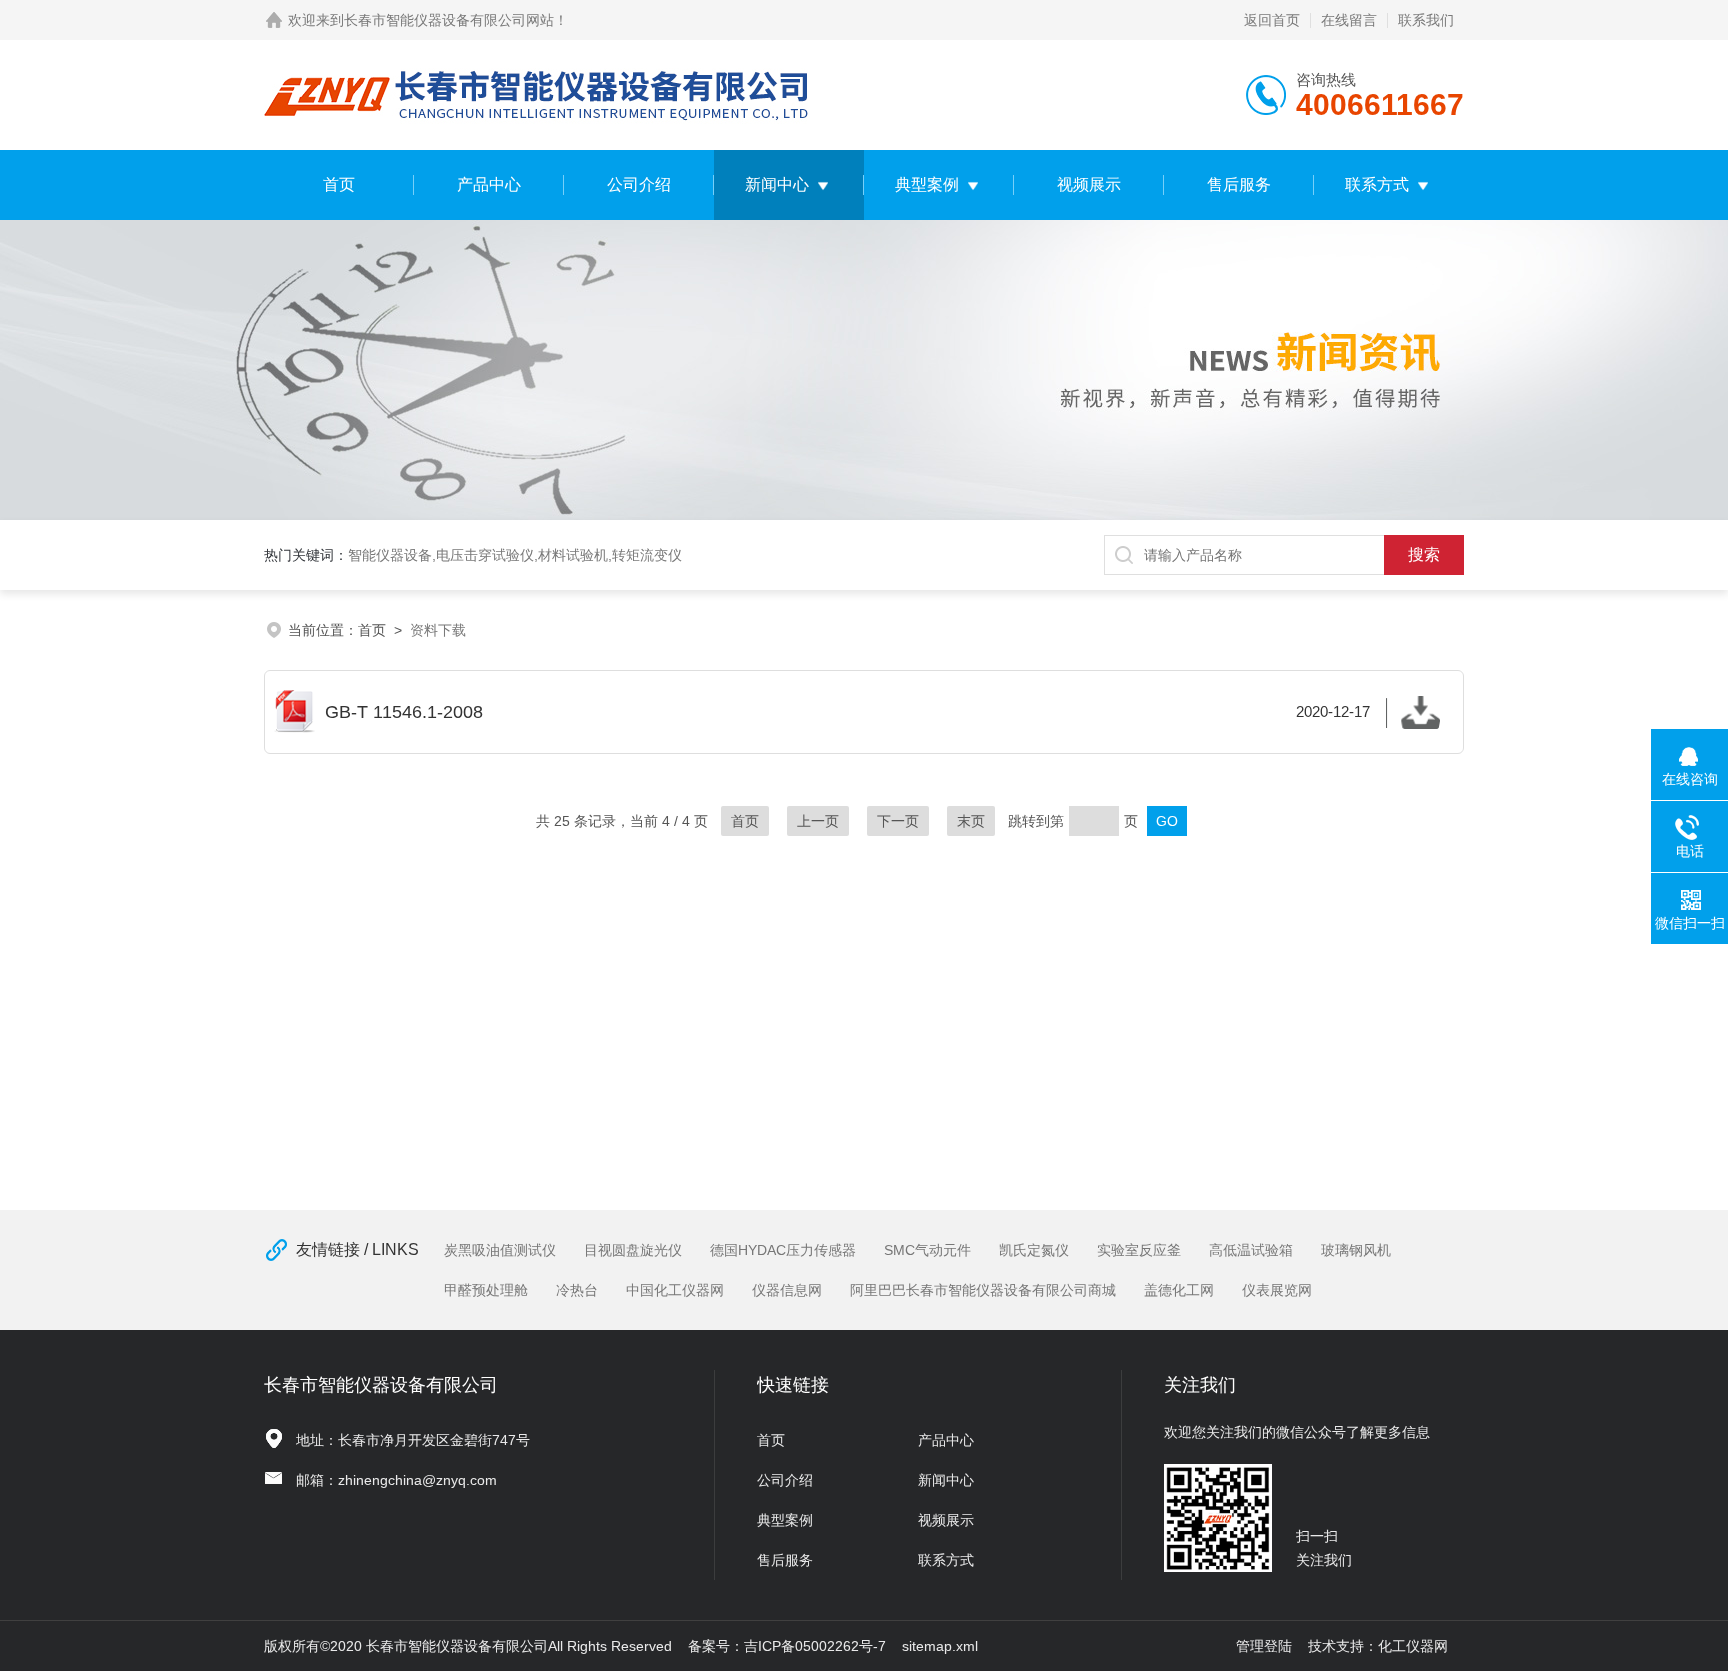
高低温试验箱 (1251, 1250)
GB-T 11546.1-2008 (847, 712)
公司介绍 (639, 184)
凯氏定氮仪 (1034, 1250)
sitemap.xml (940, 1646)
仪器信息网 (787, 1290)
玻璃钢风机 (1356, 1250)
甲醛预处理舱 (486, 1290)
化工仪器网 (1413, 1646)
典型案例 (927, 184)
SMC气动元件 (927, 1250)
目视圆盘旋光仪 (633, 1250)
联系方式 (1377, 184)
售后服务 (1239, 184)
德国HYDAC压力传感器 (783, 1250)
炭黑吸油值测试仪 (500, 1250)
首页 (339, 184)
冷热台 (577, 1290)
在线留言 (1349, 20)
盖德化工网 (1179, 1290)
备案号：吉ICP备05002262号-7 (787, 1646)
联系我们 (1426, 20)
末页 (971, 821)
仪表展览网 (1277, 1290)
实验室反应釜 (1139, 1250)
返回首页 (1272, 20)
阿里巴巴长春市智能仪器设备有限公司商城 (983, 1290)
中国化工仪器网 (675, 1290)
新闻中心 (777, 184)
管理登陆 (1264, 1646)
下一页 (898, 821)
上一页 (818, 821)
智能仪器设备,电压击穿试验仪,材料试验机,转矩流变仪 (515, 555)
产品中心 (489, 184)
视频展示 (1089, 184)
